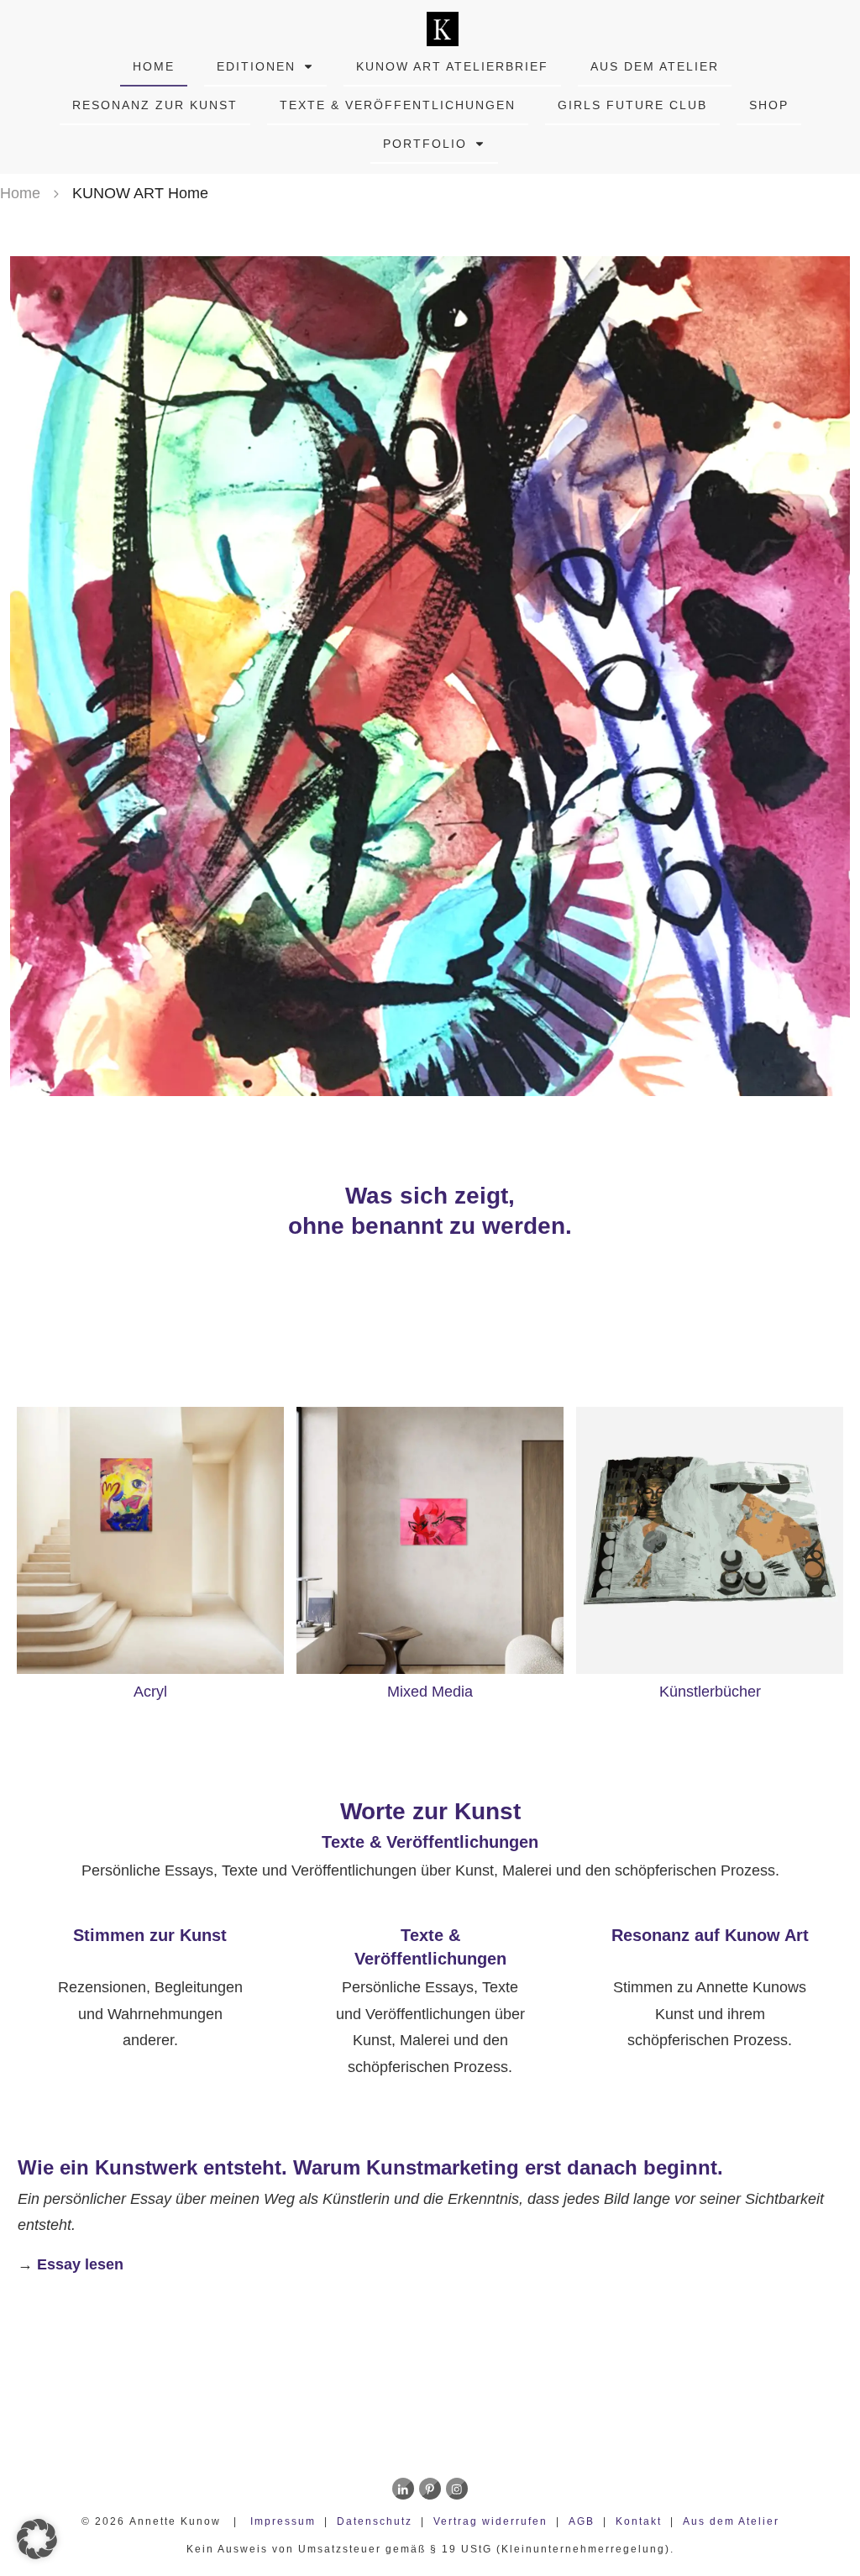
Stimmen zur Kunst (150, 1935)
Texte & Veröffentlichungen (430, 1842)
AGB (582, 2521)
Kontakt (639, 2521)
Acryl (150, 1692)
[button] (37, 2539)
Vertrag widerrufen (490, 2521)
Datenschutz (375, 2521)
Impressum (283, 2521)
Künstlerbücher (710, 1692)
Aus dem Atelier (731, 2521)
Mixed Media (430, 1692)
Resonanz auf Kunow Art (710, 1935)
